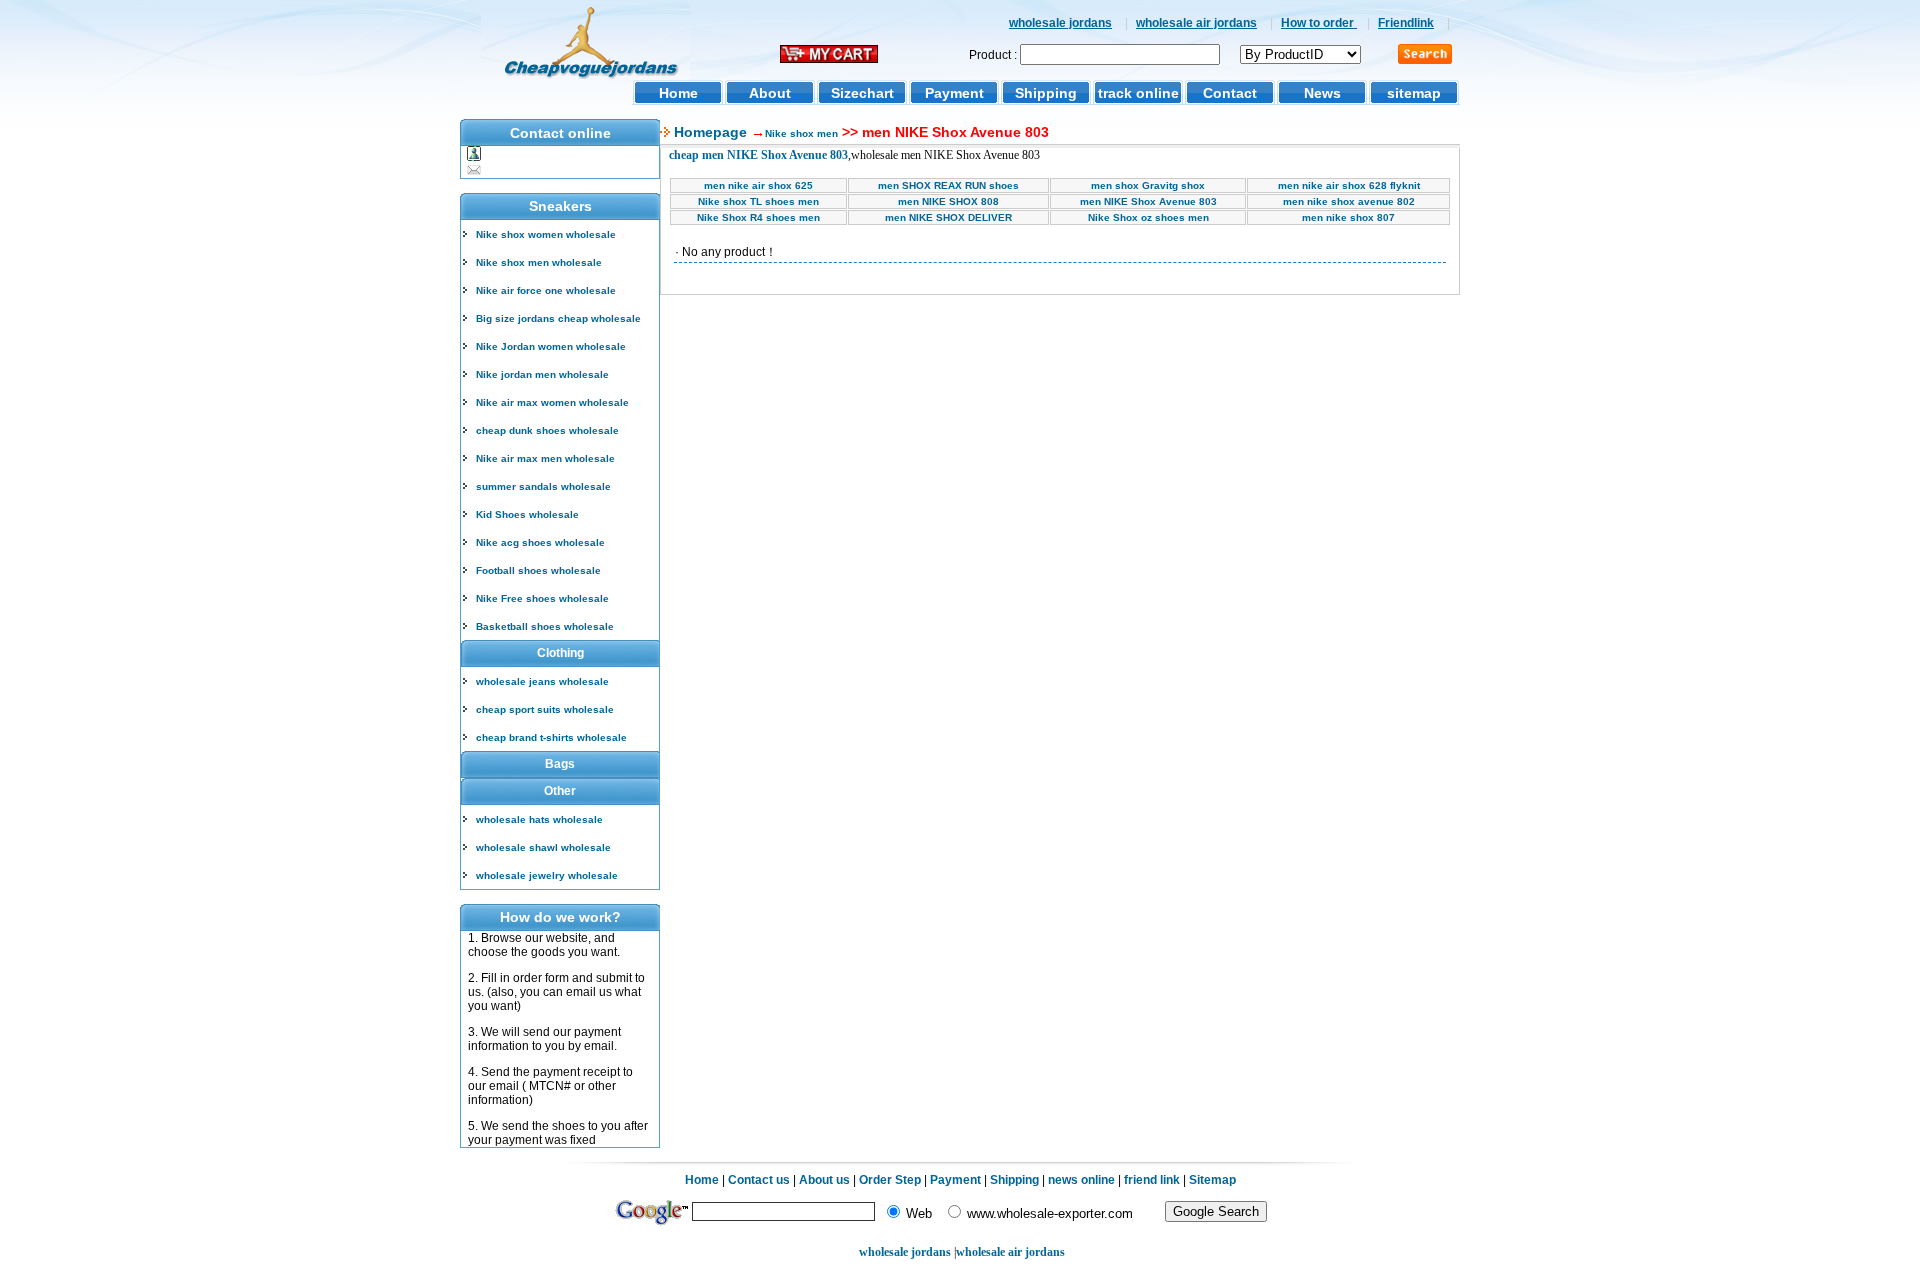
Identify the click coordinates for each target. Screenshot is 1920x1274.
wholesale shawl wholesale (543, 847)
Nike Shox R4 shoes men (758, 217)
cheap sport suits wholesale (545, 709)
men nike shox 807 (1348, 217)
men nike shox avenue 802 (1349, 201)
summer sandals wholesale (543, 486)
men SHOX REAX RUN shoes (948, 185)
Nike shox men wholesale (539, 262)
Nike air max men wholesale (545, 458)
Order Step (891, 1180)
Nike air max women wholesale (552, 402)
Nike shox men (801, 133)
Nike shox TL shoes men (758, 201)
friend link (1152, 1180)
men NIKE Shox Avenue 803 (1148, 201)
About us (824, 1180)
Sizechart (862, 93)
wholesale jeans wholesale (542, 681)
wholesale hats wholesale (539, 819)
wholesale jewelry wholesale (547, 875)
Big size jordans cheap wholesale (558, 318)
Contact (1230, 93)
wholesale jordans (1060, 23)
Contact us (759, 1180)
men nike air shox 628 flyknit (1349, 185)
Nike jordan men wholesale (542, 374)
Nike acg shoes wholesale (540, 542)
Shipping (1046, 93)
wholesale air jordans (1196, 23)
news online (1081, 1180)
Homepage (708, 132)
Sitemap (1212, 1180)
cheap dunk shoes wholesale (547, 430)
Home (678, 93)
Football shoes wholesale (538, 570)
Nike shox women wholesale (546, 234)
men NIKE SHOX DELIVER (948, 217)
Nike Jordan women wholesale (551, 346)
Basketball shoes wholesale (545, 626)
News (1322, 93)
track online (1138, 93)
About (770, 93)
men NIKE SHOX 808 (948, 201)
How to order (1319, 23)
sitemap (1414, 93)
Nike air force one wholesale (546, 290)
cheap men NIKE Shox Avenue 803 (758, 155)
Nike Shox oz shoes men (1148, 217)
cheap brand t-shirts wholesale (551, 737)
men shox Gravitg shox (1148, 185)
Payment (954, 93)
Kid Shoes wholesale (527, 514)
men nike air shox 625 (758, 185)
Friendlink (1406, 23)
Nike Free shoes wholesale (542, 598)
